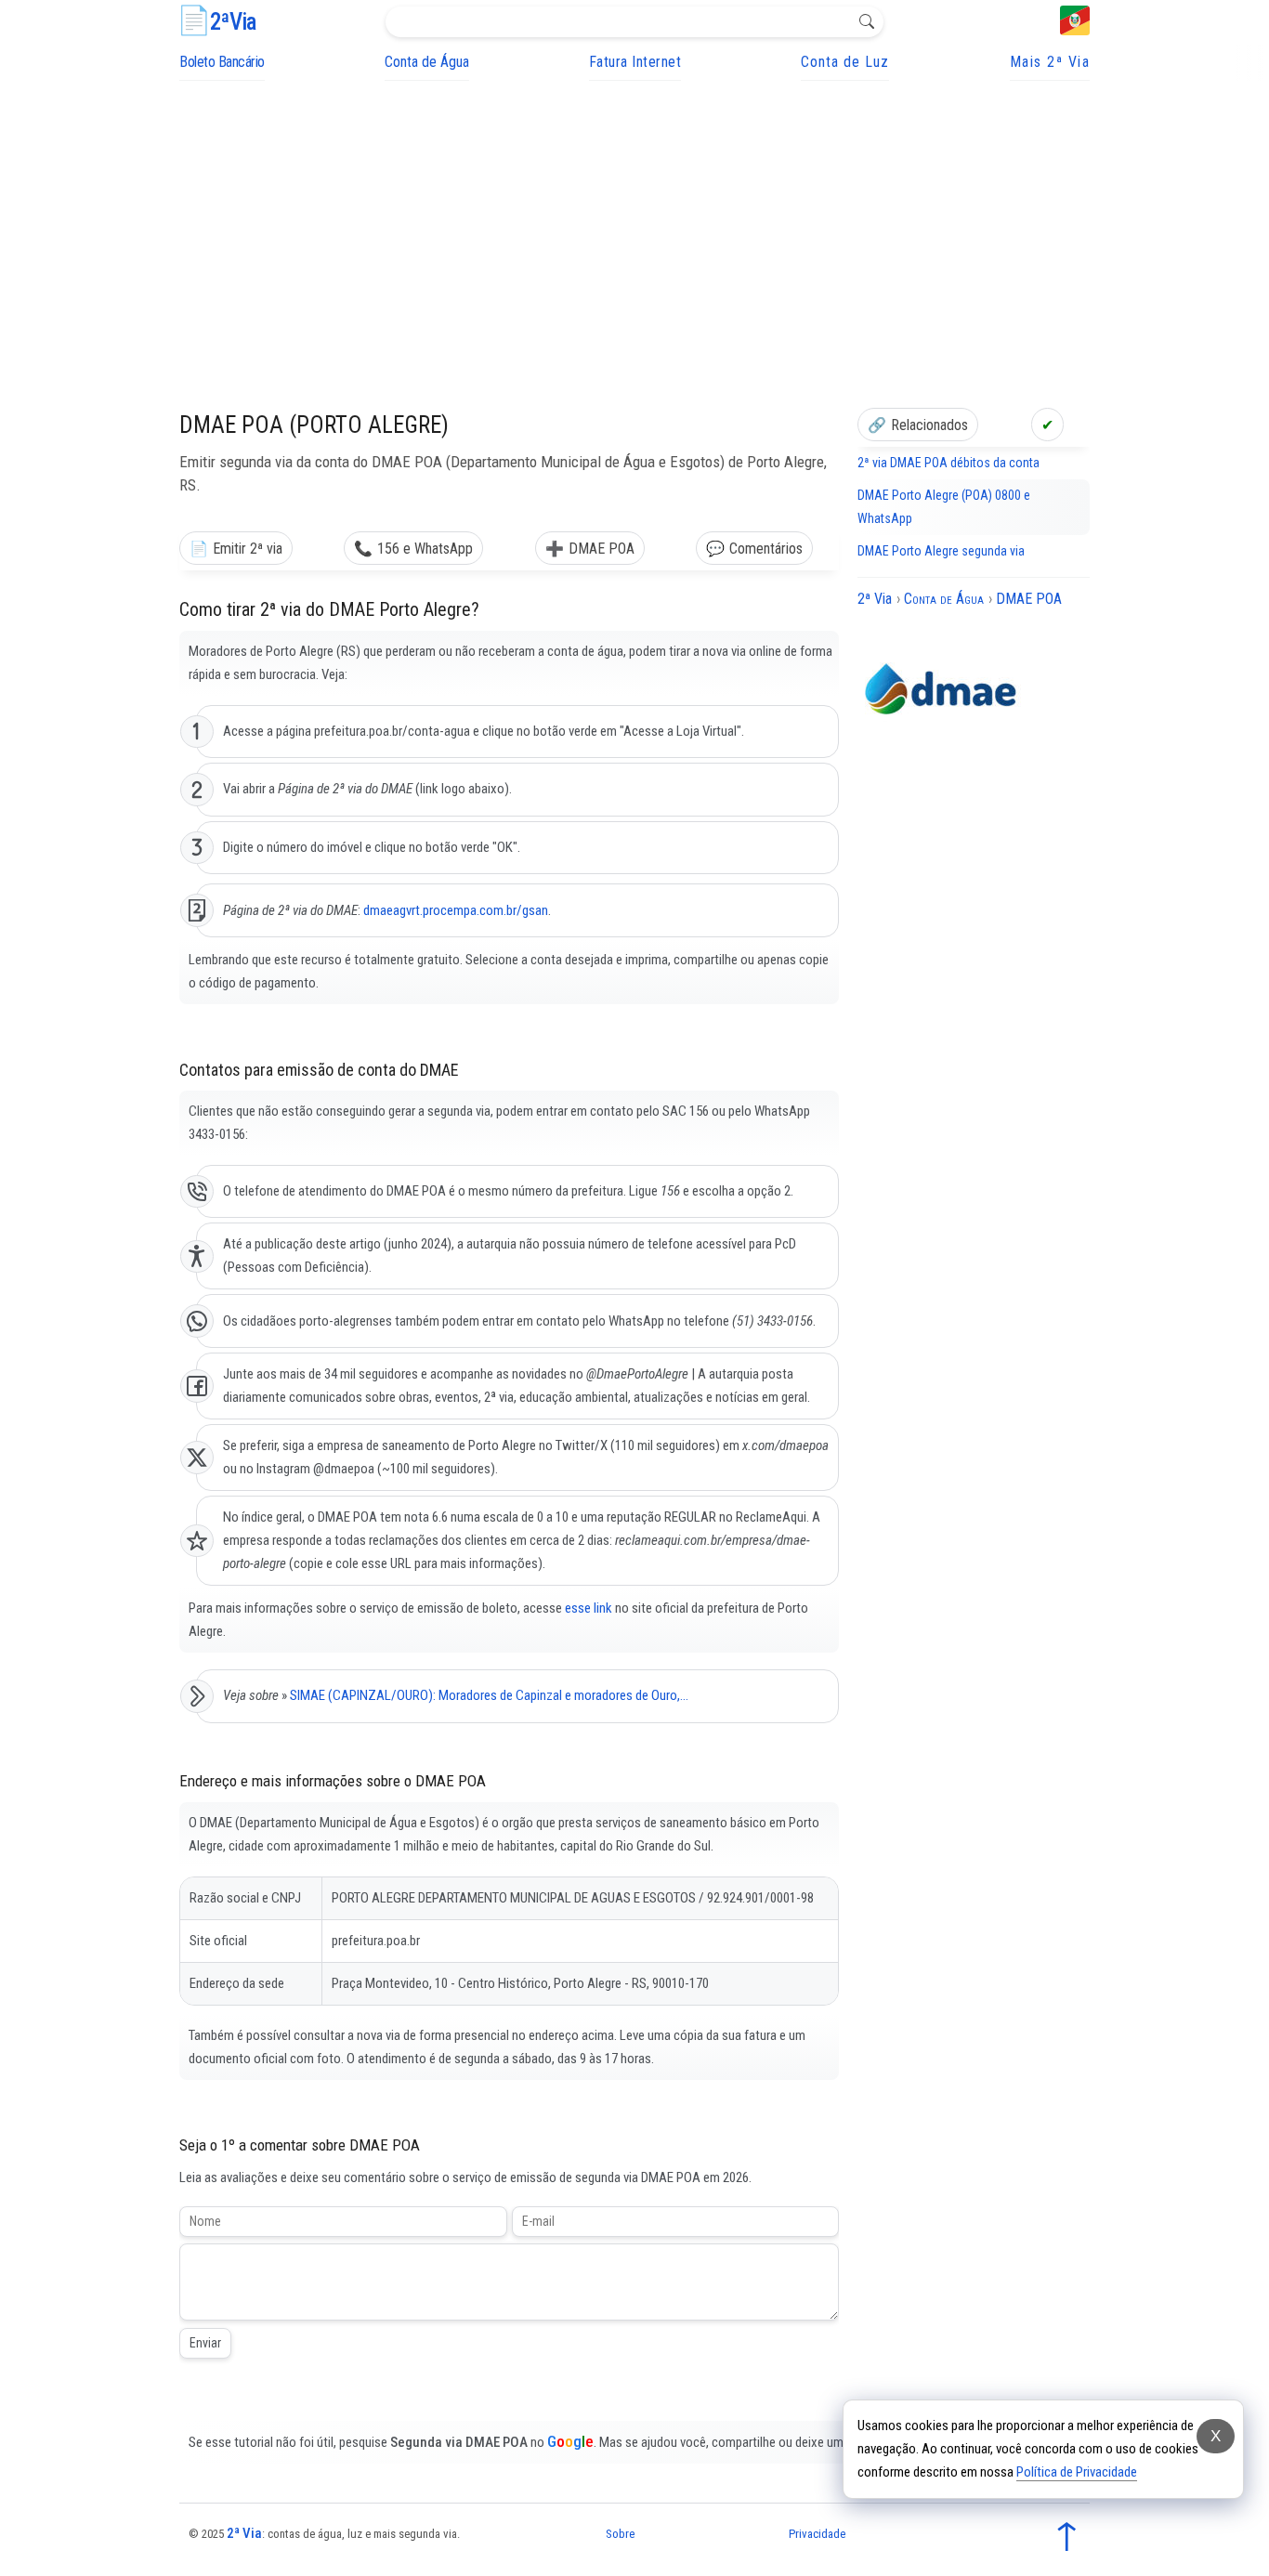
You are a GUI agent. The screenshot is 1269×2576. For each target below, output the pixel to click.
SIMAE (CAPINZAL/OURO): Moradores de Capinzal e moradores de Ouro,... (489, 1695)
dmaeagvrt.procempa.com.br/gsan (456, 910)
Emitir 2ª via (248, 549)
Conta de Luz (845, 62)
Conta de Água (427, 62)
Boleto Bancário (222, 62)
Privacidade (817, 2534)
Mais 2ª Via (1050, 62)
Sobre (620, 2534)
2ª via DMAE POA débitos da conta (948, 463)
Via (233, 22)
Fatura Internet (635, 62)
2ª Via (244, 2533)
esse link (589, 1608)
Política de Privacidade (1077, 2472)
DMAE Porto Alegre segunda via (941, 551)
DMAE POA (602, 549)
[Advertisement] (634, 220)
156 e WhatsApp (425, 549)
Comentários (766, 549)
